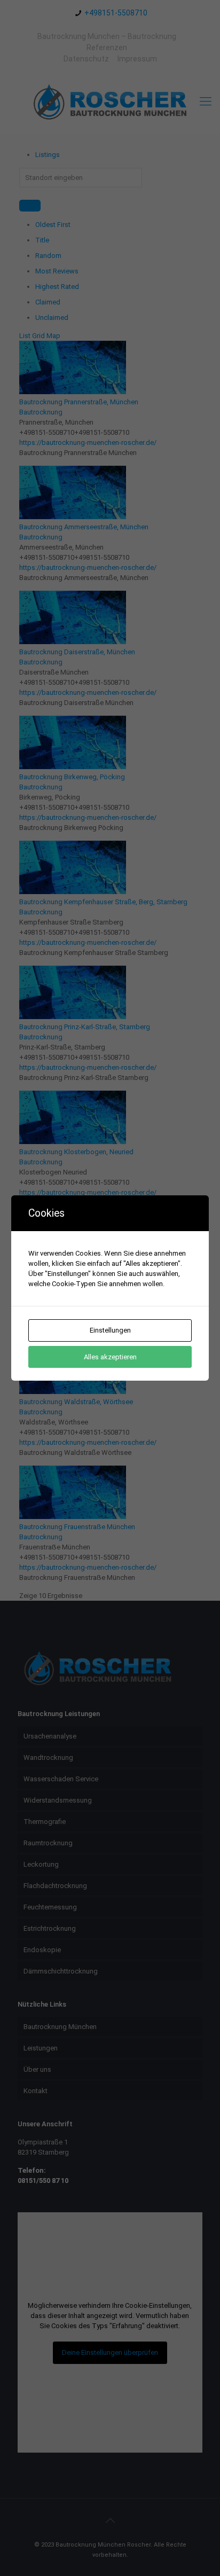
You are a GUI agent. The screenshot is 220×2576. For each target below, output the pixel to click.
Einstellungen (110, 1330)
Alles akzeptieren (110, 1357)
